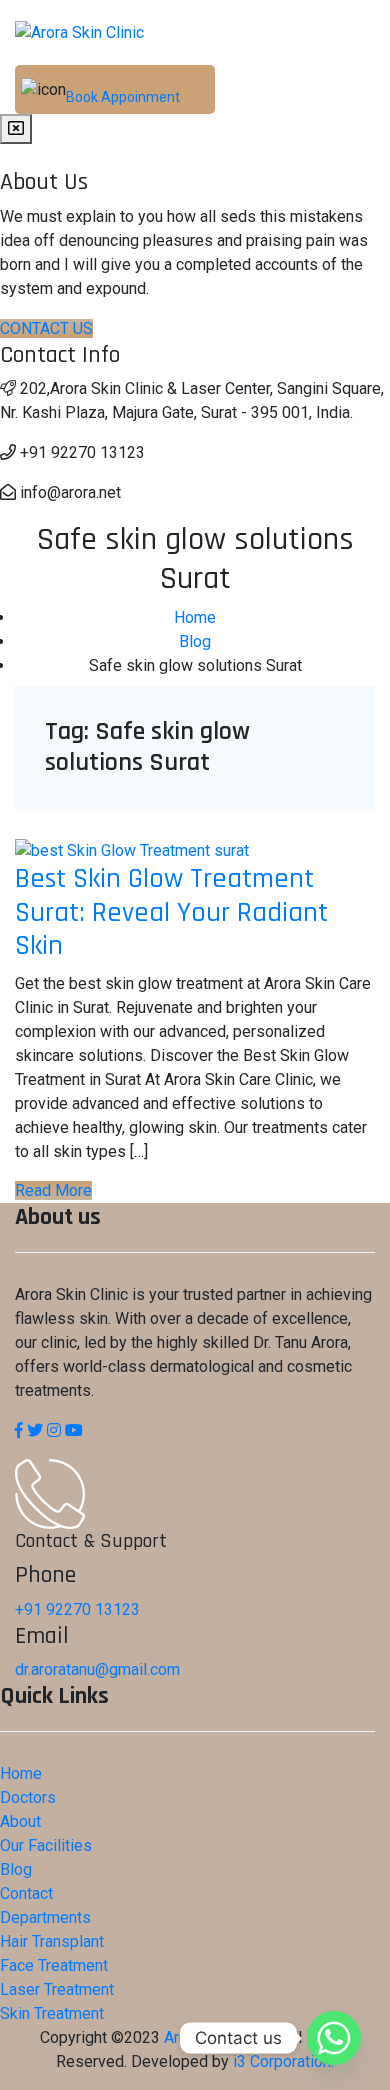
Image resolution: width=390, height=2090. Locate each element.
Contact (26, 1893)
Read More (53, 1190)
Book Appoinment (123, 97)
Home (21, 1773)
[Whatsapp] (334, 2038)
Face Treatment (54, 1965)
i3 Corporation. (283, 2061)
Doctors (28, 1797)
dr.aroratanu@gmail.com (97, 1669)
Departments (45, 1917)
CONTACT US (46, 328)
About (20, 1821)
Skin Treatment (52, 2013)
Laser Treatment (57, 1989)
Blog (16, 1869)
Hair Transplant (52, 1941)
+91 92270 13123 (77, 1609)
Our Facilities (46, 1845)
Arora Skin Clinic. (222, 2037)
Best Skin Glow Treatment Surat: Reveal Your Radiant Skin (171, 912)
